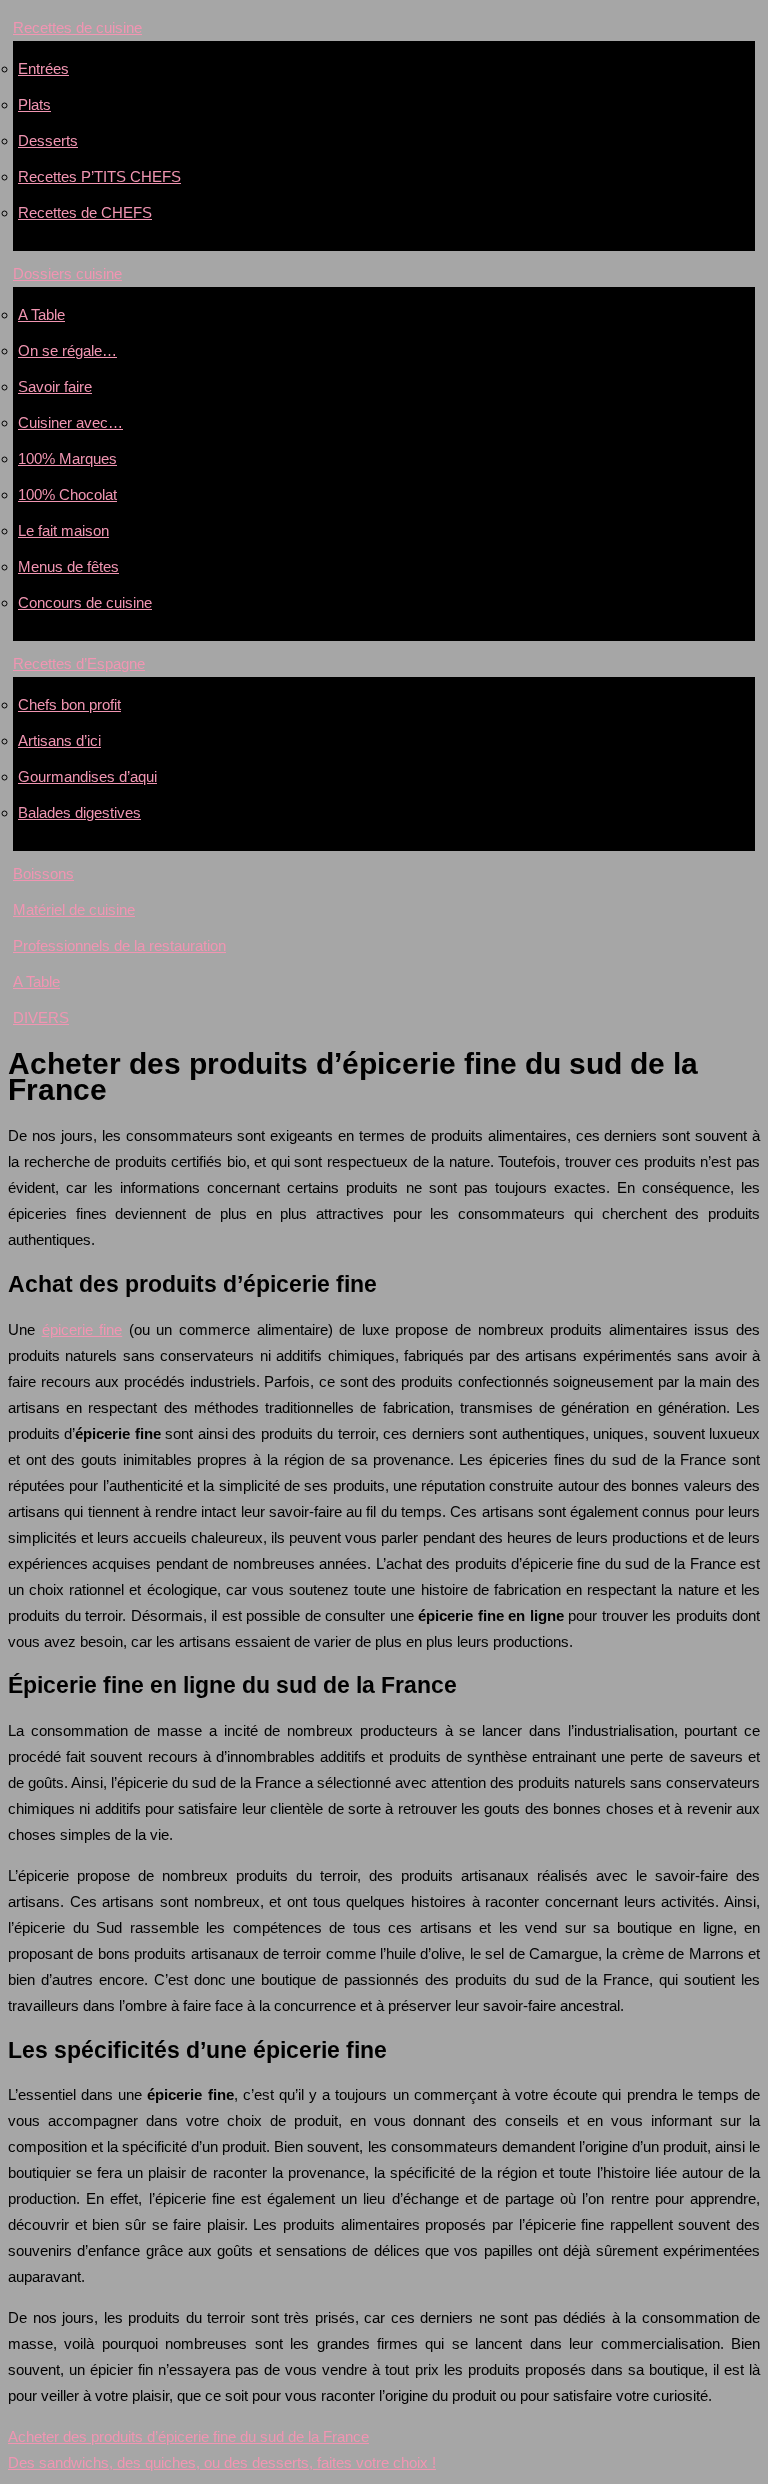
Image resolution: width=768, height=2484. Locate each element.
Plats (34, 104)
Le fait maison (63, 530)
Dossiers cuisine (67, 273)
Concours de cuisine (85, 602)
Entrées (43, 68)
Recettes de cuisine (77, 27)
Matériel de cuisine (74, 909)
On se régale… (67, 350)
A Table (41, 314)
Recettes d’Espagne (79, 663)
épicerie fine (82, 1329)
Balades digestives (79, 812)
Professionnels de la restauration (119, 945)
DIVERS (41, 1017)
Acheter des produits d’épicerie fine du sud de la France (188, 2436)
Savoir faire (55, 386)
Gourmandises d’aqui (87, 776)
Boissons (43, 873)
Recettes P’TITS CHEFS (99, 176)
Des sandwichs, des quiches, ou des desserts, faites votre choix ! (222, 2462)
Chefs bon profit (69, 704)
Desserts (48, 140)
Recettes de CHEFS (85, 212)
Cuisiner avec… (70, 422)
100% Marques (67, 458)
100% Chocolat (67, 494)
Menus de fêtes (68, 566)
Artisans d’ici (59, 740)
